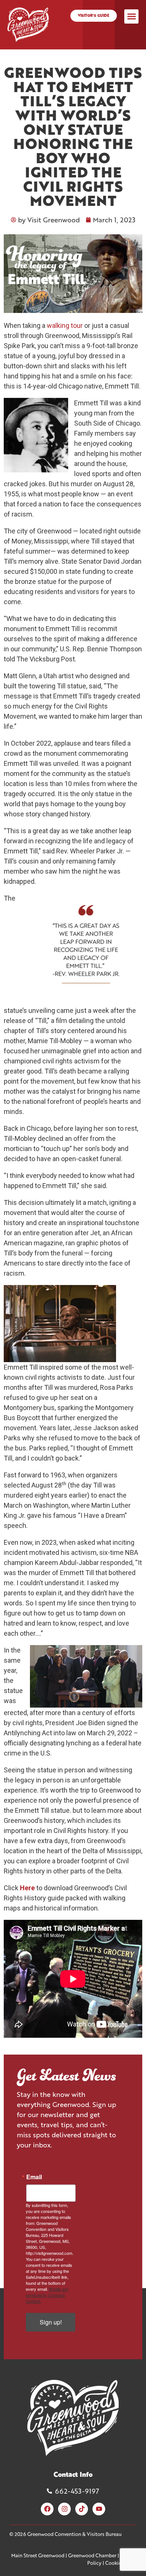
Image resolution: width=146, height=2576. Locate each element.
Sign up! (51, 2322)
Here (27, 1888)
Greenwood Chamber (92, 2555)
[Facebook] (47, 2509)
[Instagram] (64, 2509)
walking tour (65, 325)
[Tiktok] (82, 2509)
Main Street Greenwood (38, 2555)
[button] (131, 16)
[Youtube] (99, 2509)
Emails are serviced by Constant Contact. (47, 2295)
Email (34, 2177)
